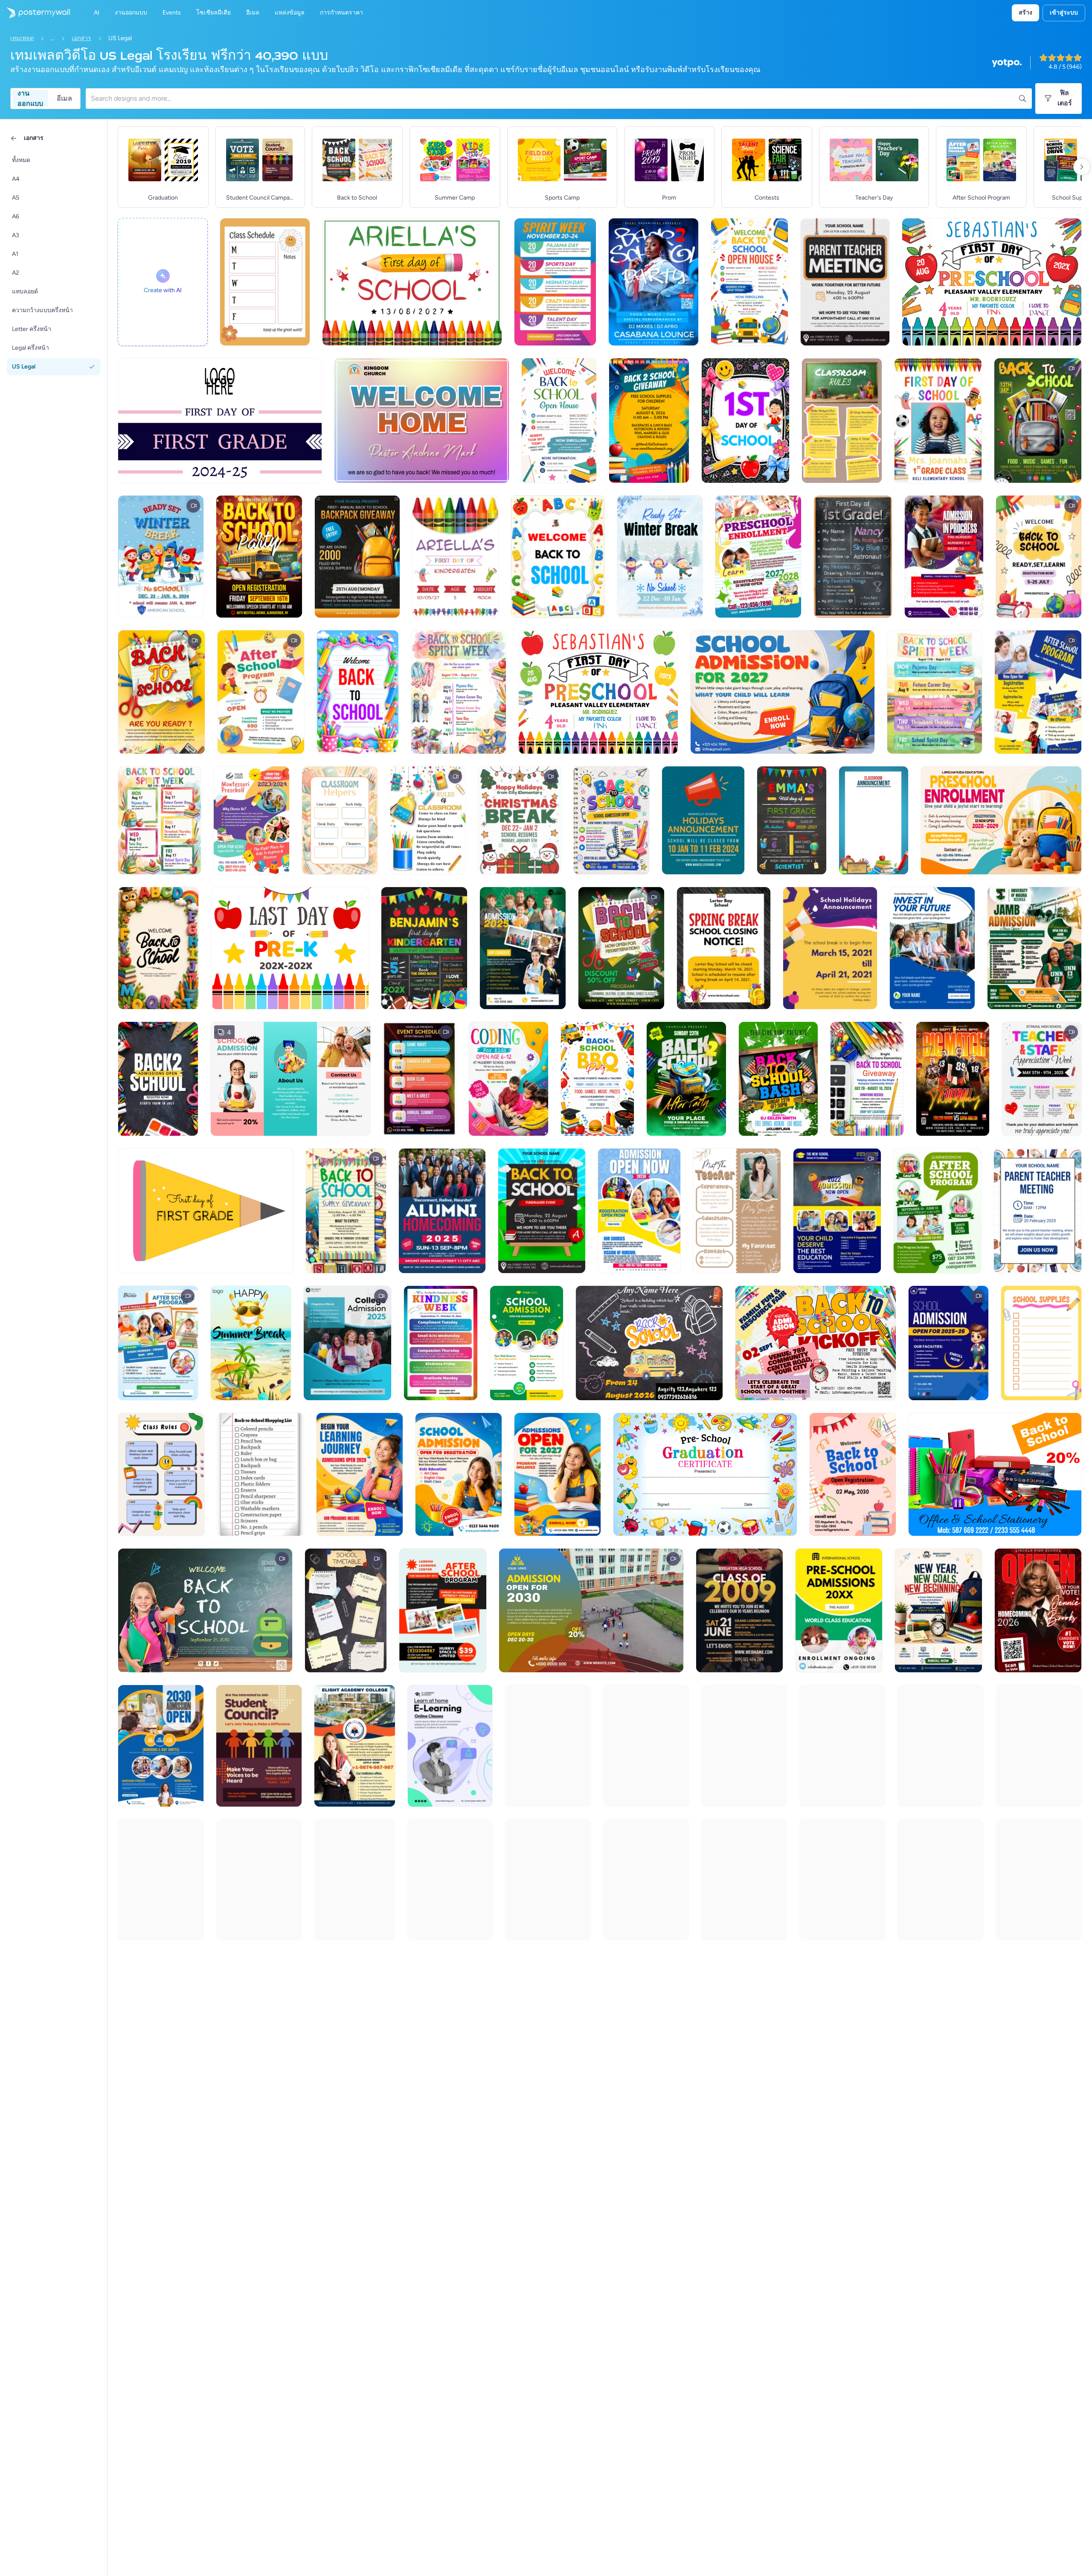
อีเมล (64, 98)
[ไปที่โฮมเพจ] (35, 13)
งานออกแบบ (30, 99)
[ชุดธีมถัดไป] (1082, 167)
